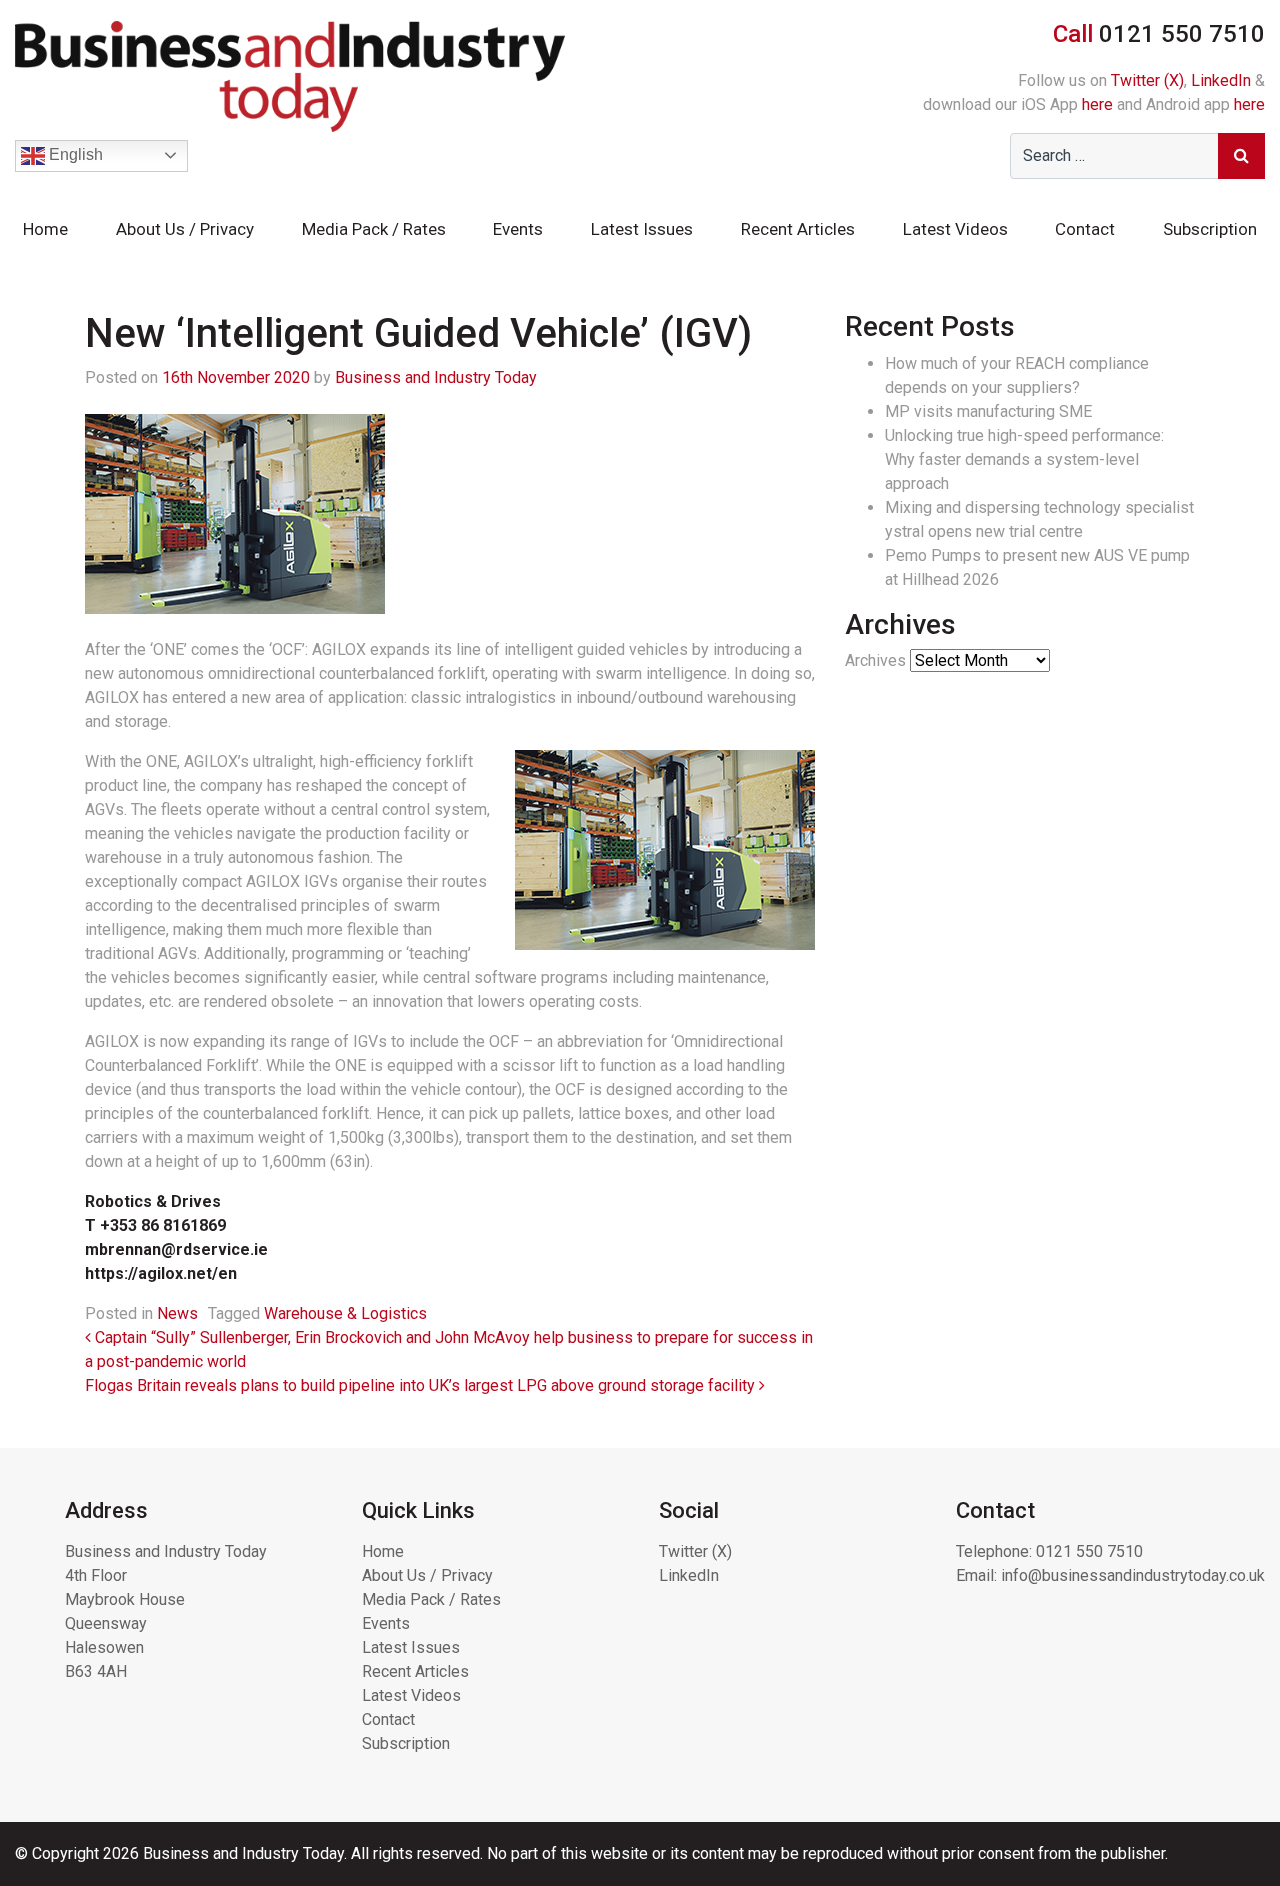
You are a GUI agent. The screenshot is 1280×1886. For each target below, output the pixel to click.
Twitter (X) (1147, 80)
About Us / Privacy (185, 229)
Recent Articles (798, 229)
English (74, 154)
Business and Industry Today (436, 377)
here (1097, 104)
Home (45, 229)
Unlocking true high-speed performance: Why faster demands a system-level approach (1024, 459)
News (177, 1313)
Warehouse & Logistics (345, 1313)
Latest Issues (642, 229)
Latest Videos (955, 229)
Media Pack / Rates (374, 229)
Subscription (1210, 229)
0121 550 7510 (1089, 1551)
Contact (1085, 229)
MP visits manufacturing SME (988, 411)
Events (518, 229)
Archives (875, 660)
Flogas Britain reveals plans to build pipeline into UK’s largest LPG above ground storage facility (422, 1385)
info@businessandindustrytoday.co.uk (1133, 1575)
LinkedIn (1221, 80)
